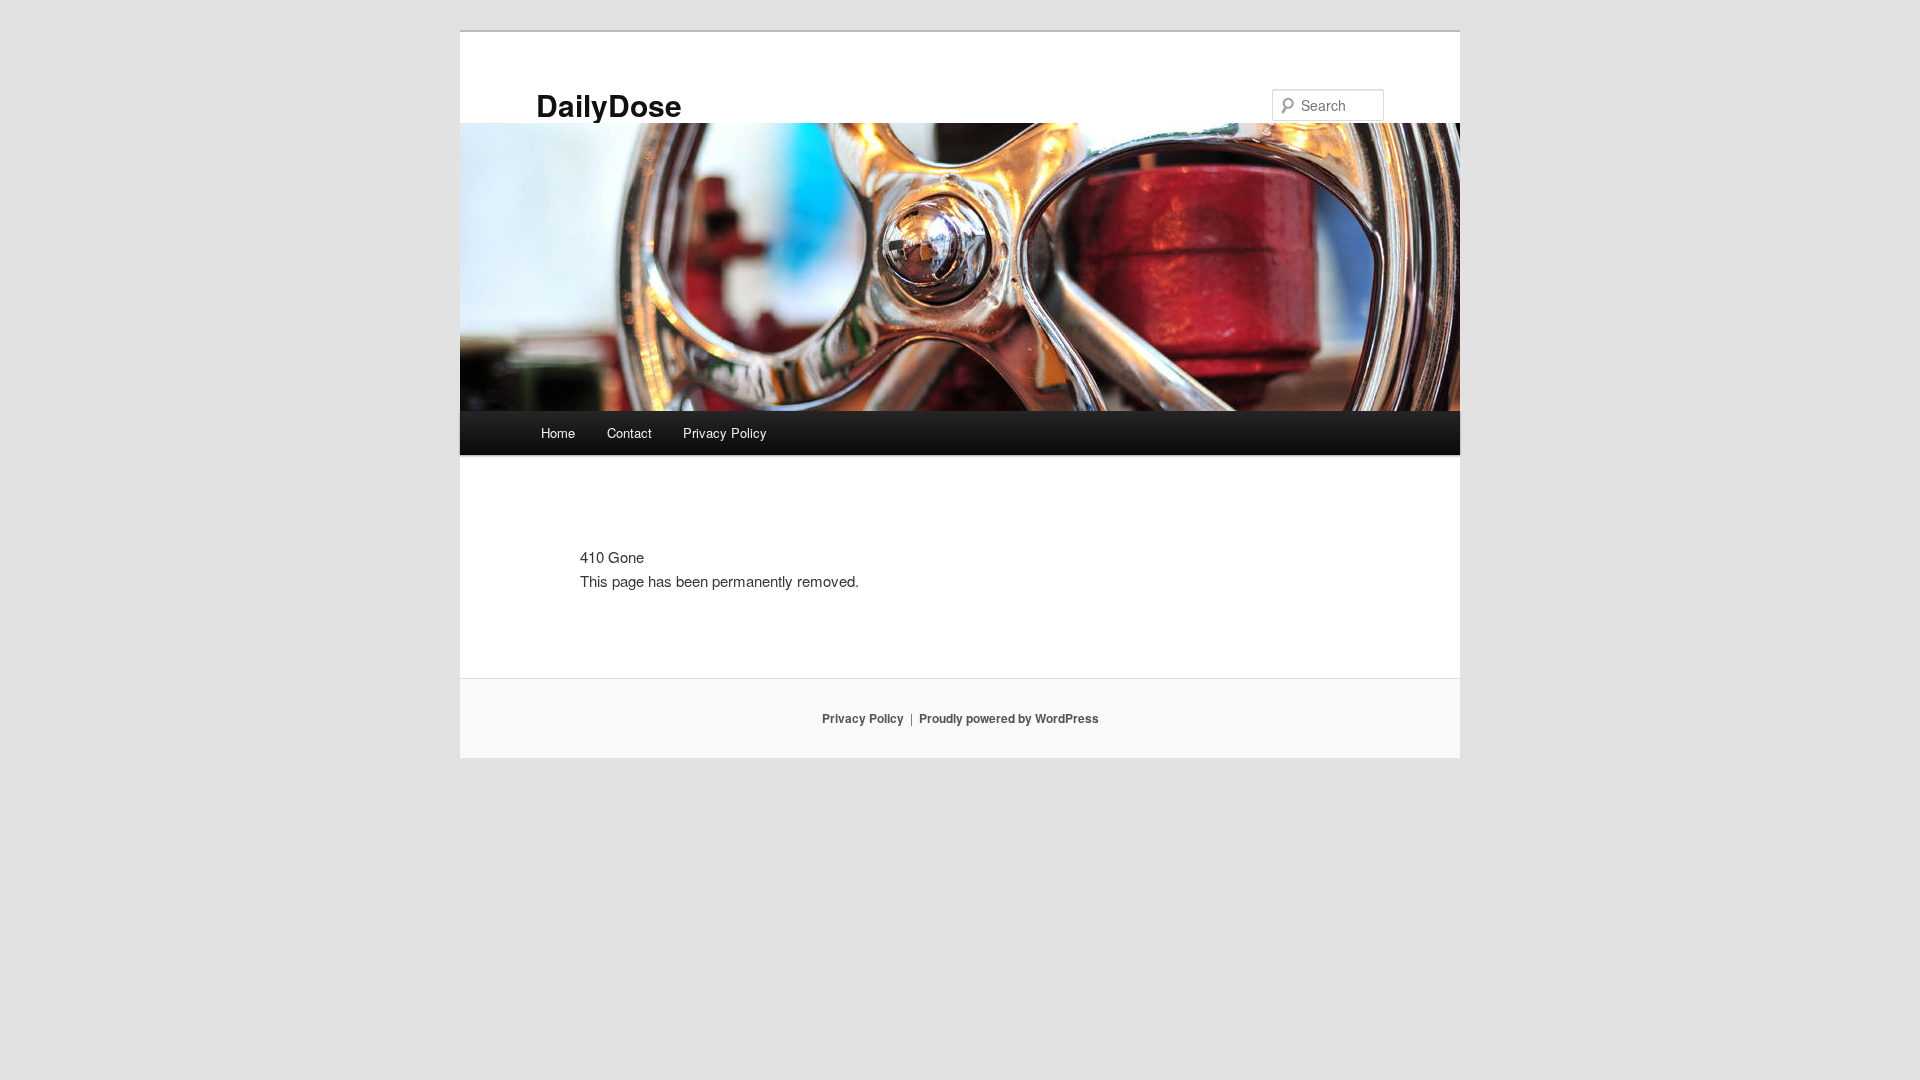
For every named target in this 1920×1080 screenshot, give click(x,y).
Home (558, 432)
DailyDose (609, 104)
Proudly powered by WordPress (1009, 718)
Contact (629, 432)
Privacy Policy (725, 432)
